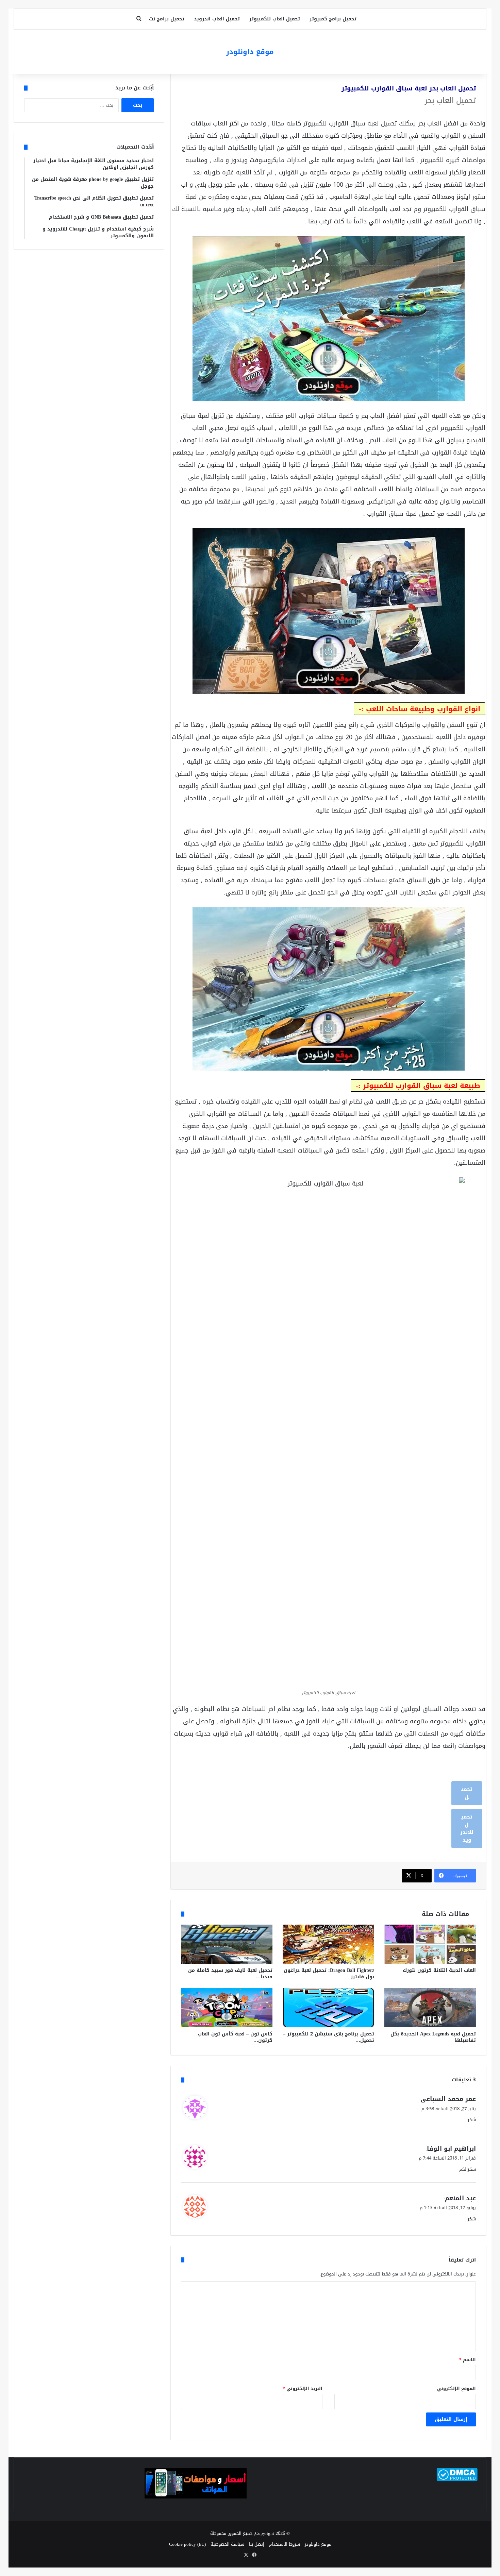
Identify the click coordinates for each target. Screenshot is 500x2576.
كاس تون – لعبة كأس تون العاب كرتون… (235, 2037)
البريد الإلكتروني (303, 2389)
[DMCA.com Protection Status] (457, 2480)
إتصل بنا (257, 2544)
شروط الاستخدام (285, 2544)
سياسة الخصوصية (227, 2544)
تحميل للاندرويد (467, 1828)
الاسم (468, 2360)
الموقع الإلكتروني (456, 2389)
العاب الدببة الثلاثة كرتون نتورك (439, 1970)
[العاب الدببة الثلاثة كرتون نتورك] (430, 1944)
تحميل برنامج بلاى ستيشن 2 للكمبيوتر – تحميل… (329, 2037)
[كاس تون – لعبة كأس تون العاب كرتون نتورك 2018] (227, 2008)
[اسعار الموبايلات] (196, 2497)
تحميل (467, 1793)
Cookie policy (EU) (187, 2544)
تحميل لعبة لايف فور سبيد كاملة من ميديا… (230, 1974)
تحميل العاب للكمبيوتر (275, 19)
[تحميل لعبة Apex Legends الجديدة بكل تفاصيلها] (430, 2008)
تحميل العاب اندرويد (217, 19)
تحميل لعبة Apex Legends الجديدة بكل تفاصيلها (433, 2037)
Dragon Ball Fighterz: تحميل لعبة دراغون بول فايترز (329, 1974)
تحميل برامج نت (167, 19)
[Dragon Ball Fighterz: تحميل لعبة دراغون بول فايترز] (328, 1944)
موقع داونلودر (318, 2544)
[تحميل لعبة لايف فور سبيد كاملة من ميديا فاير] (227, 1944)
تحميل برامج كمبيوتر (333, 19)
